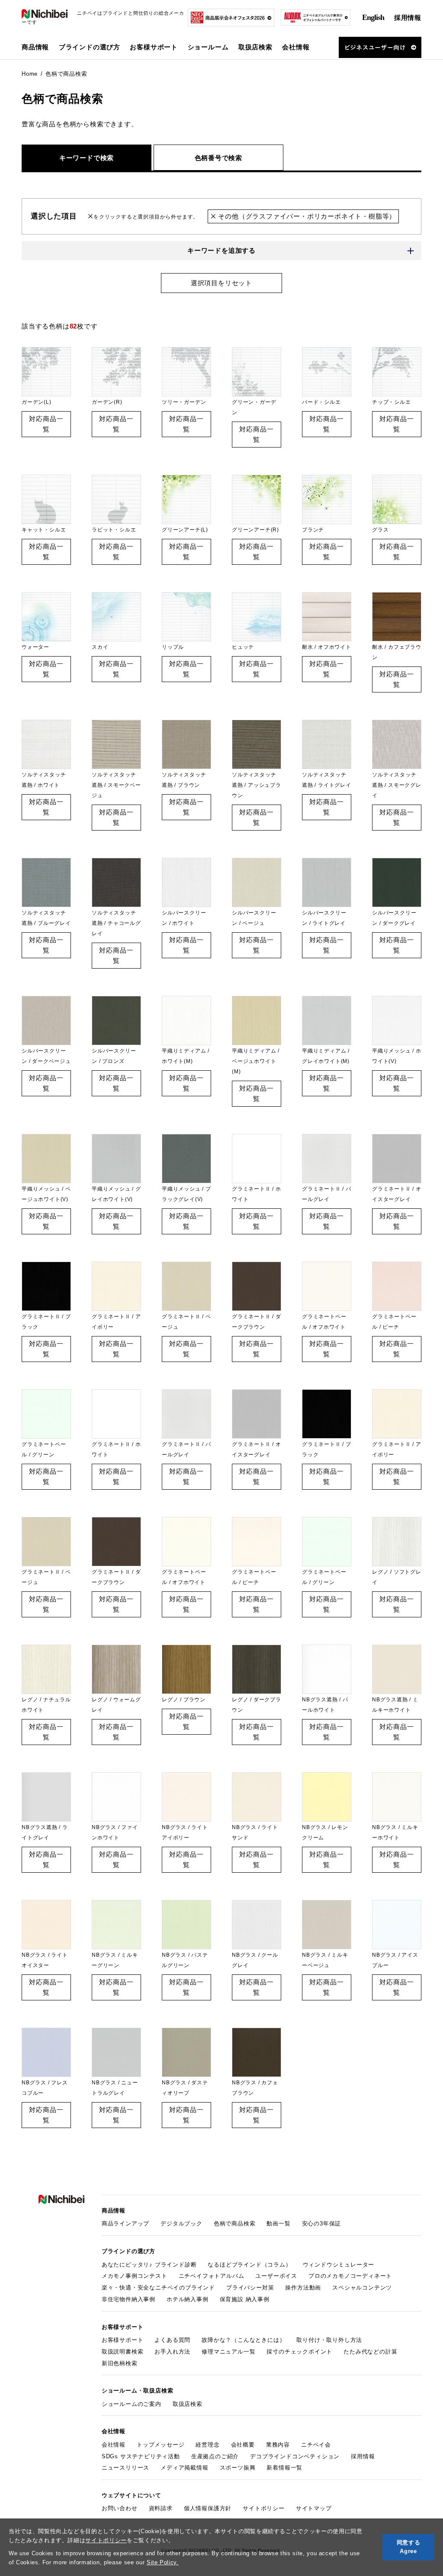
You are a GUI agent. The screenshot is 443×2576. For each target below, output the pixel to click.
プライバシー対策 (250, 2288)
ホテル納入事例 (188, 2299)
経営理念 (207, 2445)
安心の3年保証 (322, 2223)
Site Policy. (163, 2562)
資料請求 (161, 2508)
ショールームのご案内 (132, 2404)
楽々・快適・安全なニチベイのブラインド (158, 2288)
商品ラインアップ (125, 2223)
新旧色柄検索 (120, 2363)
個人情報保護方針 (208, 2508)
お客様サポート (123, 2340)
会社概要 (243, 2445)
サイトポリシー (106, 2540)
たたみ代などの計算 (370, 2352)
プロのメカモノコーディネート (350, 2276)
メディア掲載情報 (184, 2468)
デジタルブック (181, 2223)
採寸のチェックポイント (299, 2352)
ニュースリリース (125, 2468)
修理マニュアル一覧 (228, 2352)
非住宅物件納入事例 (128, 2299)
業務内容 (278, 2445)
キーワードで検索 (87, 158)
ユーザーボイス (276, 2276)
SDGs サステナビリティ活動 (141, 2456)
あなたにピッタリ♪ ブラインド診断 (149, 2265)
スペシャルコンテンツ (362, 2288)
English (373, 17)
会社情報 (114, 2445)
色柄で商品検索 (235, 2223)
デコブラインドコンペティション (295, 2456)
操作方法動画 (303, 2288)
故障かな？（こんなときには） (243, 2340)
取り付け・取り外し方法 (329, 2340)
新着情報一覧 (284, 2468)
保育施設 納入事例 (245, 2299)
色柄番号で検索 (219, 158)
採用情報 (408, 18)
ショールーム (208, 47)
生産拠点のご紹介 (215, 2456)
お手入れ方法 (172, 2352)
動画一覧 (278, 2223)
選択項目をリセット (221, 283)
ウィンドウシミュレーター (339, 2265)
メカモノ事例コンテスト (135, 2276)
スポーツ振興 (238, 2468)
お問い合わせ (120, 2508)
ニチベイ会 (316, 2445)
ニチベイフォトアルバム (212, 2276)
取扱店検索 (255, 47)
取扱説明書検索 (123, 2352)
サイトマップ (314, 2508)
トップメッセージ (161, 2445)
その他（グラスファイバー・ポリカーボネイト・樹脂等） (306, 216)
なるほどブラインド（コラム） (249, 2265)
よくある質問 (172, 2340)
